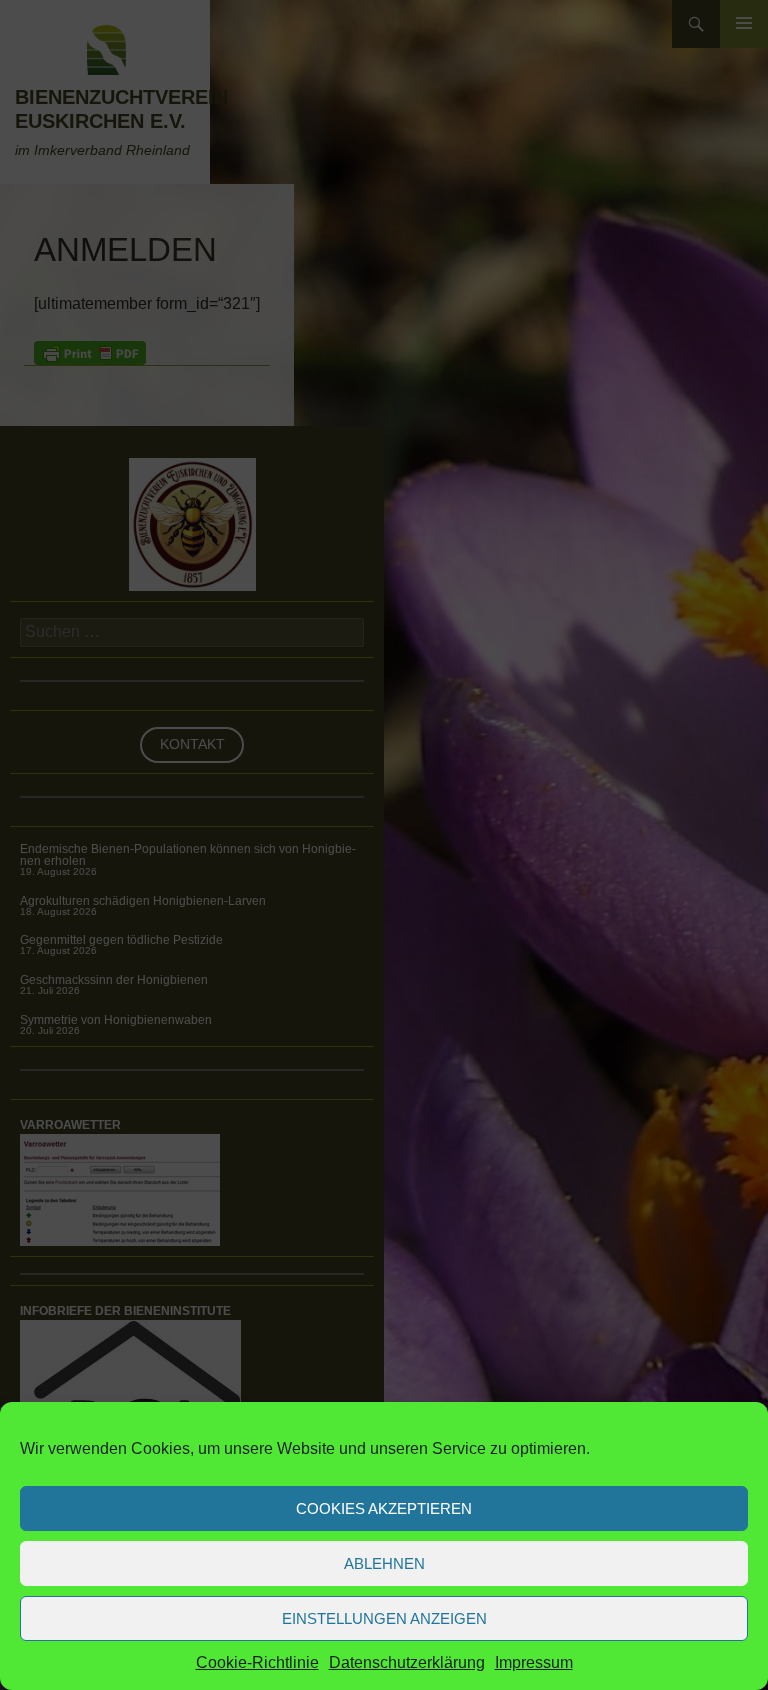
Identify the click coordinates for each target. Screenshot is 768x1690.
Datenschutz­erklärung (407, 1662)
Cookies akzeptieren (384, 1508)
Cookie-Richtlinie (257, 1662)
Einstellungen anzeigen (384, 1618)
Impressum (534, 1662)
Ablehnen (384, 1563)
